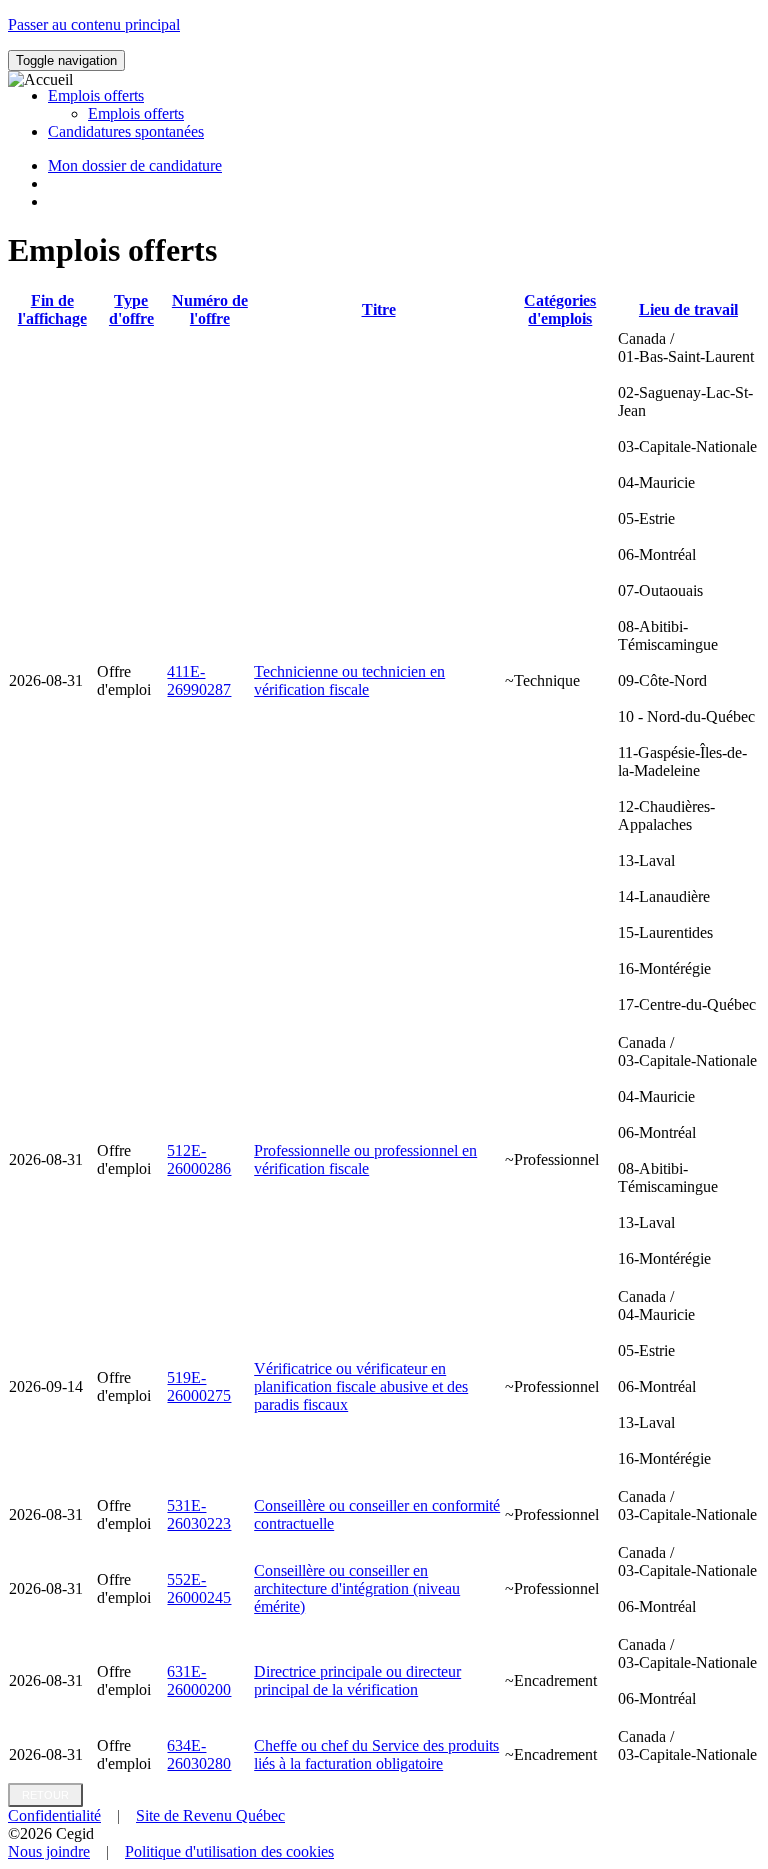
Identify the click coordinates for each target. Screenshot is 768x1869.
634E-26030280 (199, 1754)
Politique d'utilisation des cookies (229, 1851)
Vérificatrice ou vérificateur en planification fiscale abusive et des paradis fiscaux (361, 1386)
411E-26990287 (199, 680)
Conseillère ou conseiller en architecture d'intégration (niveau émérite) (357, 1588)
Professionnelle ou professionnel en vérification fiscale (365, 1159)
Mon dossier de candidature (135, 165)
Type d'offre (131, 309)
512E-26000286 (199, 1159)
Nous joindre (49, 1851)
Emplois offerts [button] (96, 95)
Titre (379, 309)
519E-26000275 (199, 1386)
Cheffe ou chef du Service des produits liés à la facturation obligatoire (376, 1754)
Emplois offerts (136, 113)
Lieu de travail (688, 309)
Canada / (687, 671)
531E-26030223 (199, 1514)
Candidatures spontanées (126, 131)
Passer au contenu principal (94, 24)
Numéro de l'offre (210, 309)
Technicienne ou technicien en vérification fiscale (349, 680)
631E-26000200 (199, 1680)
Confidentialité (54, 1815)
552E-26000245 (199, 1588)
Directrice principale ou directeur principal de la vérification (357, 1680)
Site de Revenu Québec (210, 1815)
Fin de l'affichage (52, 309)
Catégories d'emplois (560, 309)
